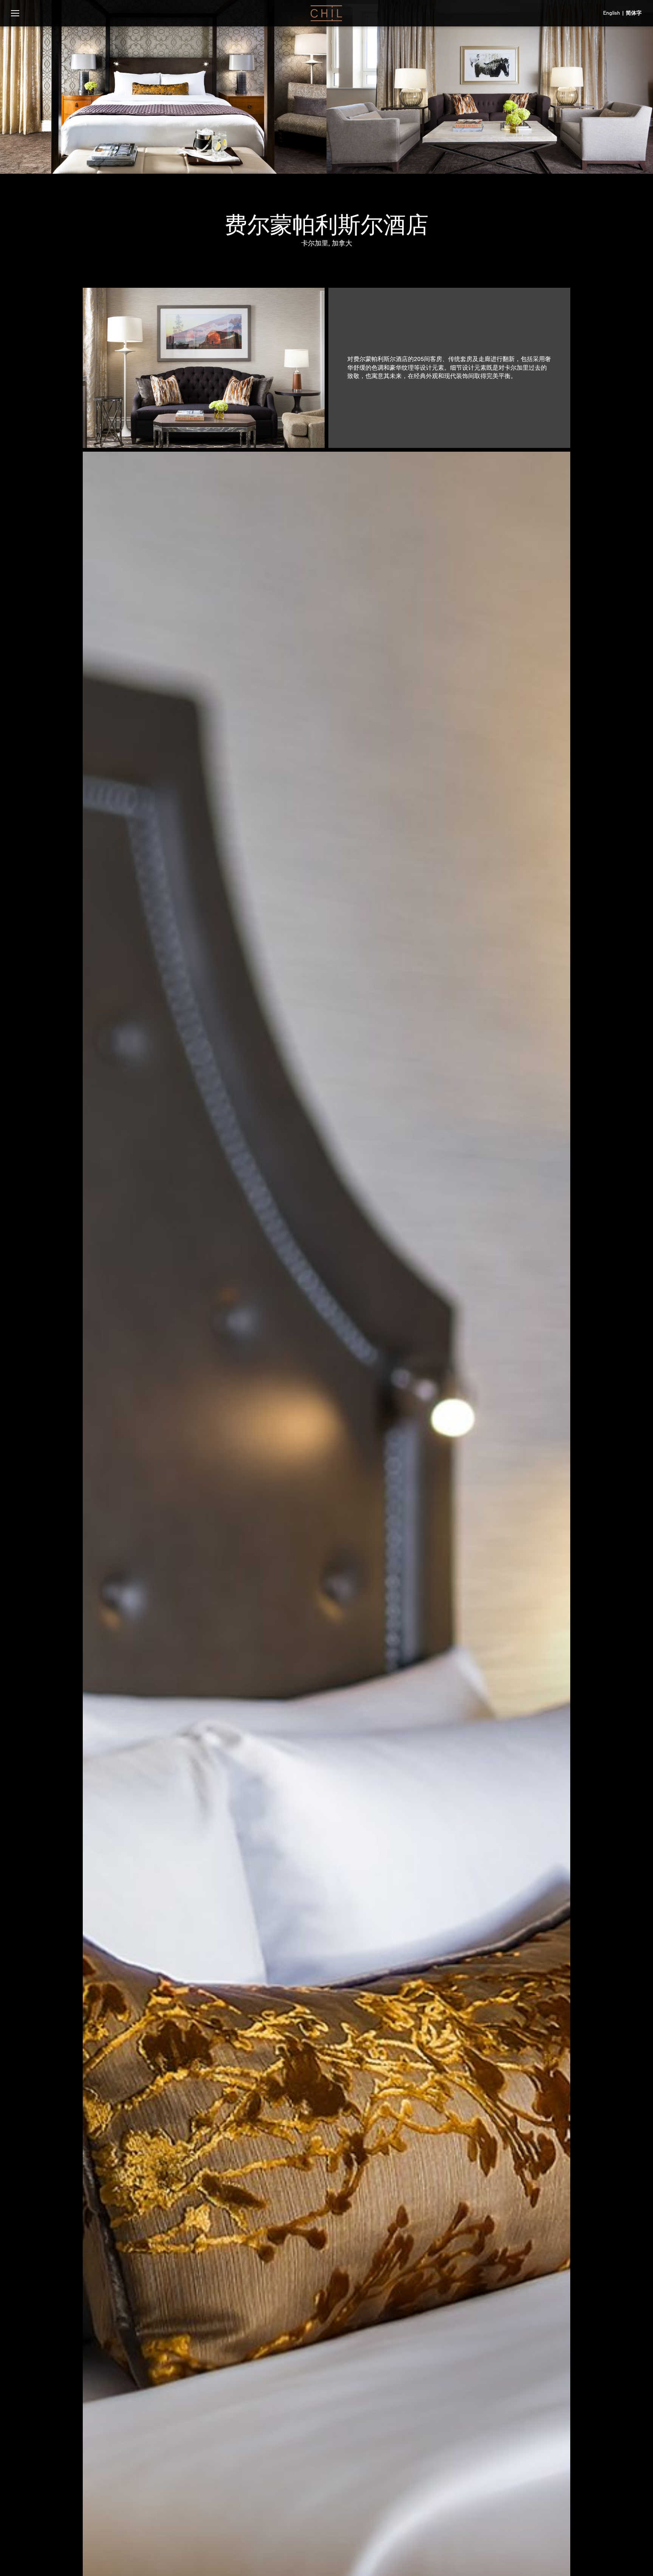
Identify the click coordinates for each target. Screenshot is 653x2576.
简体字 (634, 13)
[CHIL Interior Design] (326, 13)
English (612, 13)
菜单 (15, 13)
